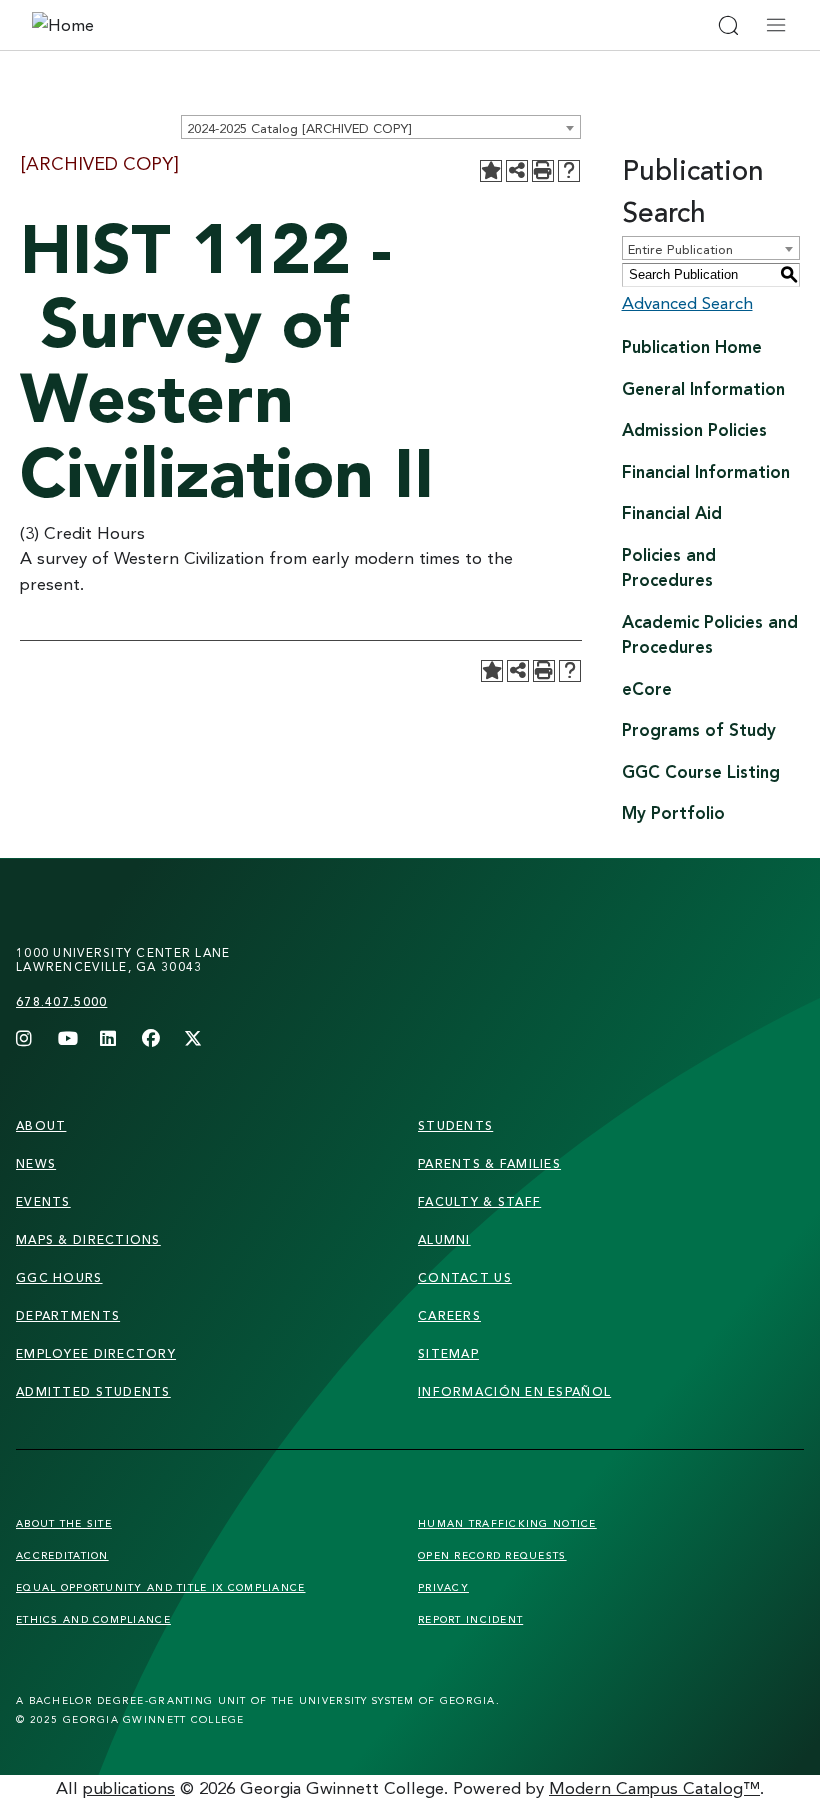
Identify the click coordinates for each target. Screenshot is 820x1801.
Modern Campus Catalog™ (654, 1787)
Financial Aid (672, 512)
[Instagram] (25, 1040)
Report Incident (470, 1619)
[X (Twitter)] (193, 1040)
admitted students (93, 1391)
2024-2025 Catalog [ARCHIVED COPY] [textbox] (299, 128)
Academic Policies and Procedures (710, 634)
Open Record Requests (492, 1555)
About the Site (64, 1523)
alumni (444, 1239)
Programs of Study (699, 729)
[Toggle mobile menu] (776, 25)
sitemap (448, 1353)
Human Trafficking (507, 1523)
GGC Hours (59, 1277)
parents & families (489, 1163)
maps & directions (88, 1239)
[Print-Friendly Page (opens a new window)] (543, 171)
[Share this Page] (517, 171)
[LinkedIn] (109, 1040)
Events (43, 1201)
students (455, 1125)
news (36, 1163)
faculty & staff (479, 1201)
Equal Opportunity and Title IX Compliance (160, 1587)
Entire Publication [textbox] (680, 249)
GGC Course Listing (701, 771)
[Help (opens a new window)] (569, 171)
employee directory (96, 1353)
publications (129, 1787)
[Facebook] (151, 1040)
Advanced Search (687, 302)
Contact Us (465, 1277)
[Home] (124, 25)
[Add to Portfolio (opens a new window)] (491, 171)
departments (68, 1315)
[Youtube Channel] (67, 1040)
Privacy (443, 1587)
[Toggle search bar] (728, 25)
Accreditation (62, 1555)
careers (449, 1315)
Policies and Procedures (669, 567)
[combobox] (381, 127)
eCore (647, 688)
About (41, 1125)
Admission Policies (694, 429)
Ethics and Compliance (93, 1619)
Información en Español (514, 1391)
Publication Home (692, 346)
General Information (703, 388)
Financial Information (706, 471)
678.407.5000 (61, 1001)
